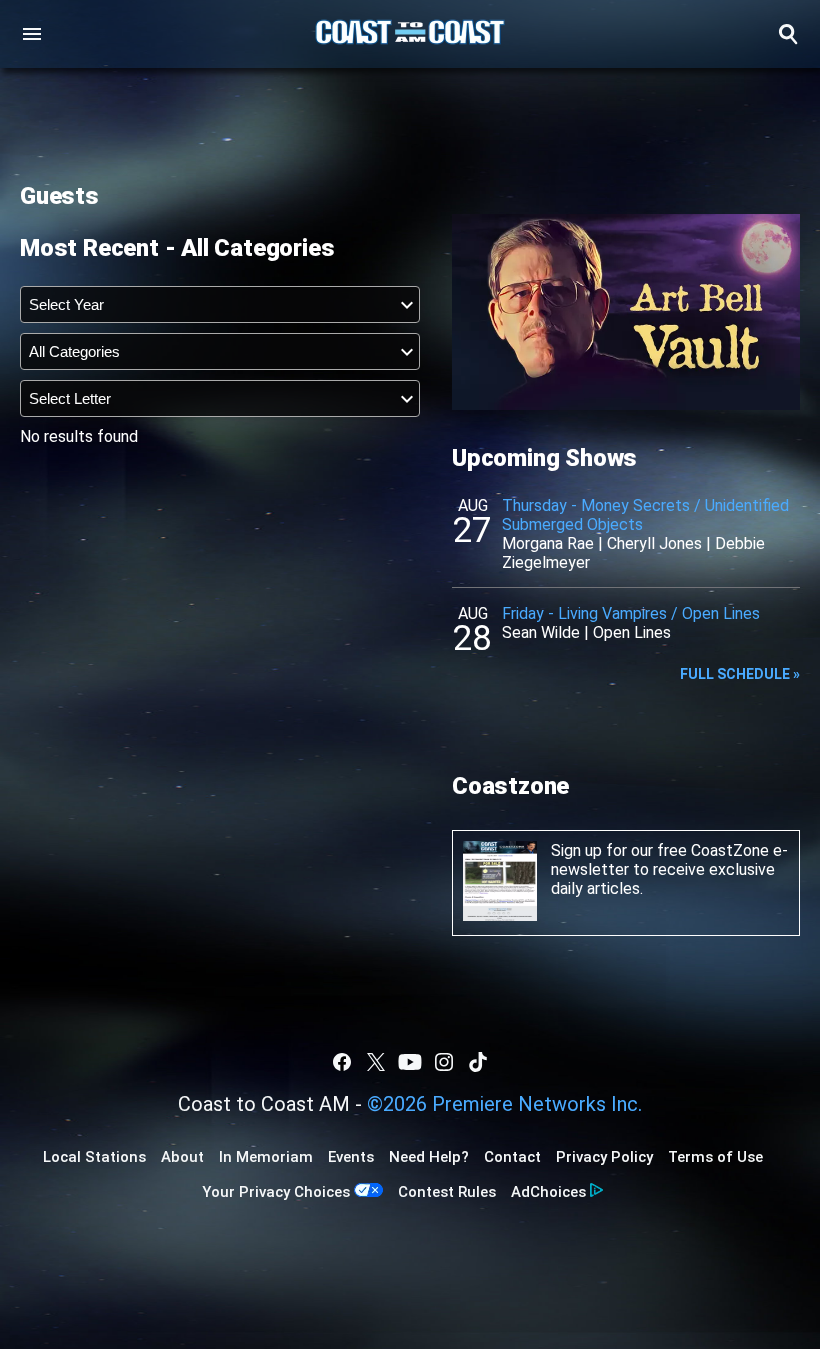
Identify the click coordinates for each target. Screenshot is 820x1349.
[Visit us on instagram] (444, 1062)
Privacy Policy (604, 1157)
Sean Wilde (541, 632)
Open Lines (632, 632)
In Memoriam (266, 1157)
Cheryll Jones (654, 543)
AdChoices (548, 1192)
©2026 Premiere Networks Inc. (504, 1104)
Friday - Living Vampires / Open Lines (631, 613)
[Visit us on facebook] (342, 1062)
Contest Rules (447, 1192)
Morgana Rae (548, 543)
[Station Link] (410, 34)
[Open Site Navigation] (32, 34)
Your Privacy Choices (276, 1192)
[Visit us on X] (376, 1062)
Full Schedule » (740, 674)
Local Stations (94, 1157)
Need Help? (429, 1157)
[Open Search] (788, 34)
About (182, 1157)
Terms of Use (715, 1157)
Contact (512, 1157)
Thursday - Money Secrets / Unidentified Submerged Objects (645, 515)
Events (351, 1157)
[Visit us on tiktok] (478, 1062)
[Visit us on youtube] (410, 1062)
